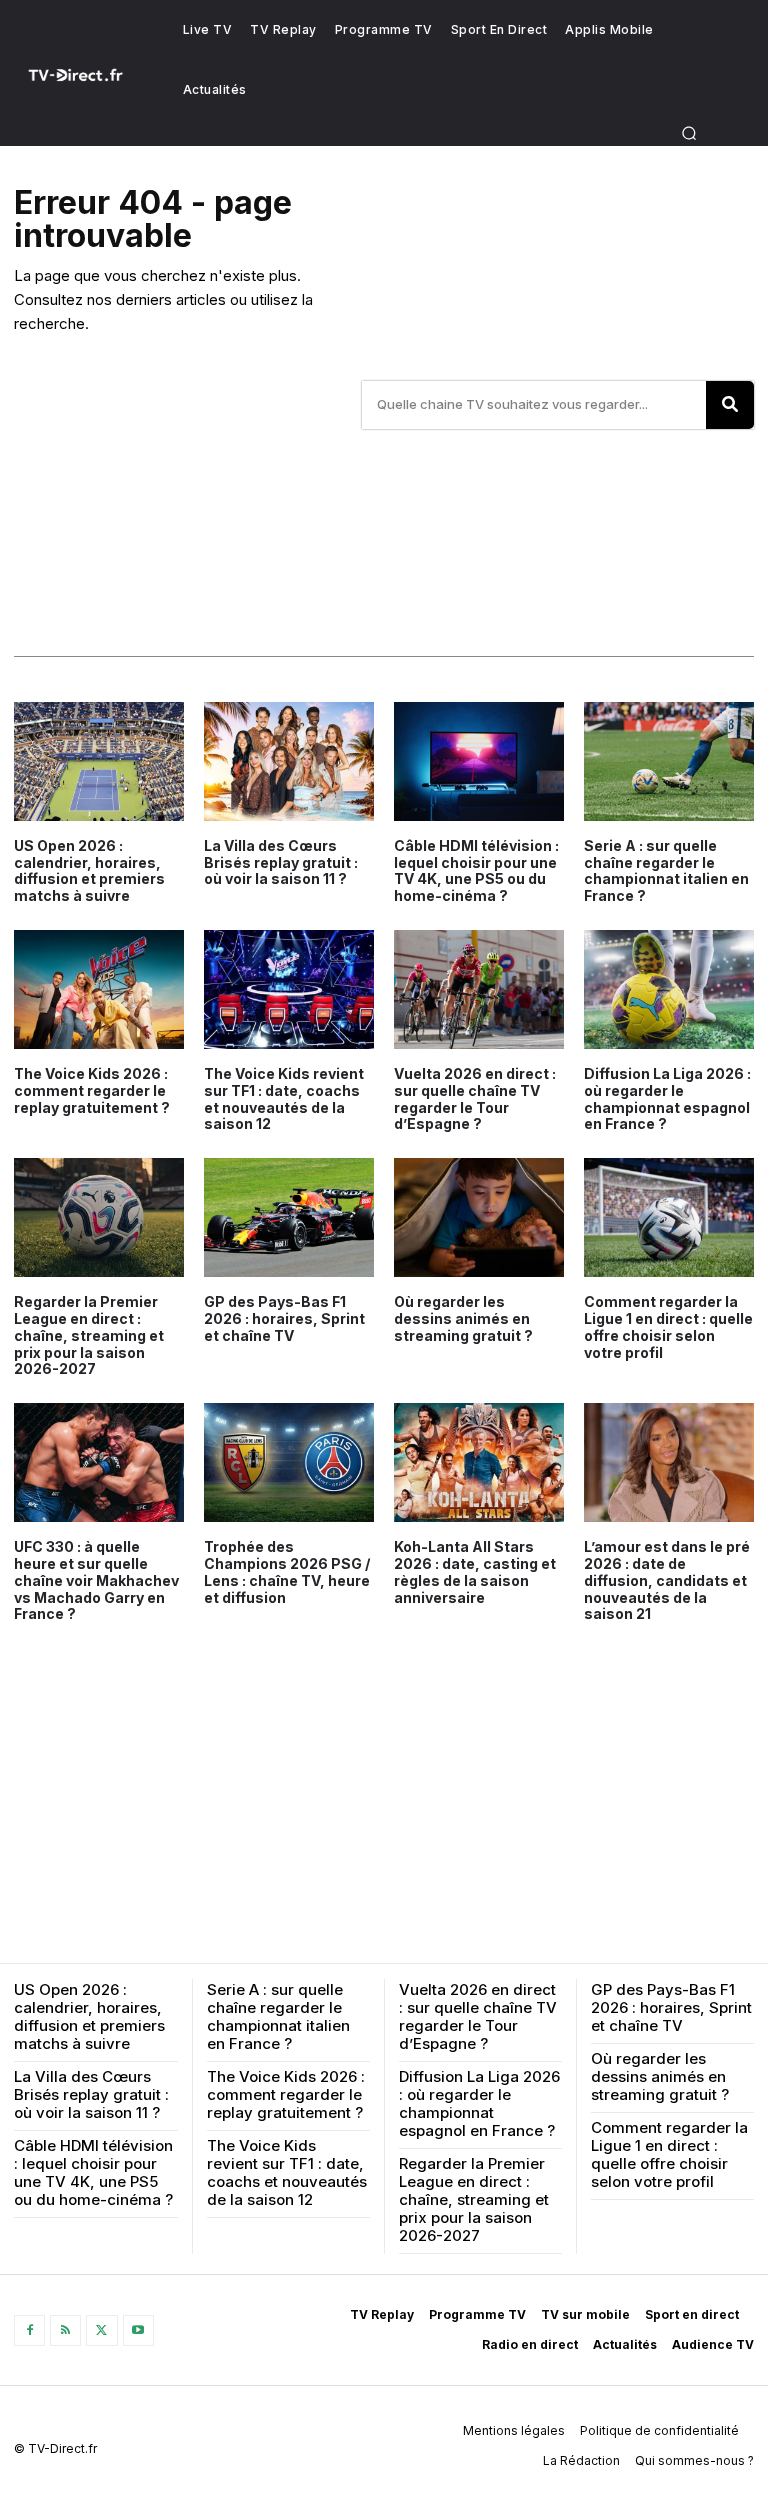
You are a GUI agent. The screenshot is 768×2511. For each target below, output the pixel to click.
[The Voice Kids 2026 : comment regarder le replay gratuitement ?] (99, 989)
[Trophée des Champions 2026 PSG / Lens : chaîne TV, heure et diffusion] (289, 1462)
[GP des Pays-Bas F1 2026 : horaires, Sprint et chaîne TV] (289, 1217)
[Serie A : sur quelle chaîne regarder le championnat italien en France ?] (669, 761)
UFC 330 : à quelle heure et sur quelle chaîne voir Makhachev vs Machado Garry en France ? (96, 1580)
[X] (101, 2330)
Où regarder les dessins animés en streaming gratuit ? (463, 1318)
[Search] (730, 405)
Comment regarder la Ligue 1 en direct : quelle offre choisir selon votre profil (668, 1326)
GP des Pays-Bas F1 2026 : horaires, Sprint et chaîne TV (284, 1318)
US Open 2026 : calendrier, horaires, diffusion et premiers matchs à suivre (89, 870)
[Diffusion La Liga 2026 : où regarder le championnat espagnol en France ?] (669, 989)
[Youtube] (138, 2330)
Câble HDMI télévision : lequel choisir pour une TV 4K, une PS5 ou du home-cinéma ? (476, 870)
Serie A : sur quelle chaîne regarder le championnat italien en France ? (666, 870)
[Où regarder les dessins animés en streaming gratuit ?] (479, 1217)
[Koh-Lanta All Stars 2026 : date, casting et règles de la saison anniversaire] (479, 1462)
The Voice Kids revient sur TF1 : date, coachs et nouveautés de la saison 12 (284, 1098)
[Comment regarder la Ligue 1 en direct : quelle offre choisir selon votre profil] (669, 1217)
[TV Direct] (88, 75)
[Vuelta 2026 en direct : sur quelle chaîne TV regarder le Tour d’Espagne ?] (479, 989)
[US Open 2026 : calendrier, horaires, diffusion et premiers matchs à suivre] (99, 761)
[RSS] (65, 2330)
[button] (690, 133)
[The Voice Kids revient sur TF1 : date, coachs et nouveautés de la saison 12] (289, 989)
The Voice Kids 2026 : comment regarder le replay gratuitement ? (92, 1090)
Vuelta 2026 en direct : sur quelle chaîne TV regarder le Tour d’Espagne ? (475, 1098)
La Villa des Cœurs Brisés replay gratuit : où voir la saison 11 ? (281, 862)
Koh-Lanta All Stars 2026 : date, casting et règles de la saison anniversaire (475, 1571)
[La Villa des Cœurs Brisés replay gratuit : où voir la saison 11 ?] (289, 761)
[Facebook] (29, 2330)
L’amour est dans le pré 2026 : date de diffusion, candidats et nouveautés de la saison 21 (667, 1580)
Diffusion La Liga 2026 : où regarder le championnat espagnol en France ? (667, 1098)
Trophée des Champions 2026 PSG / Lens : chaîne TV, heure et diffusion (287, 1571)
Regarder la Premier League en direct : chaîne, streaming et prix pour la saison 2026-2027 (89, 1335)
